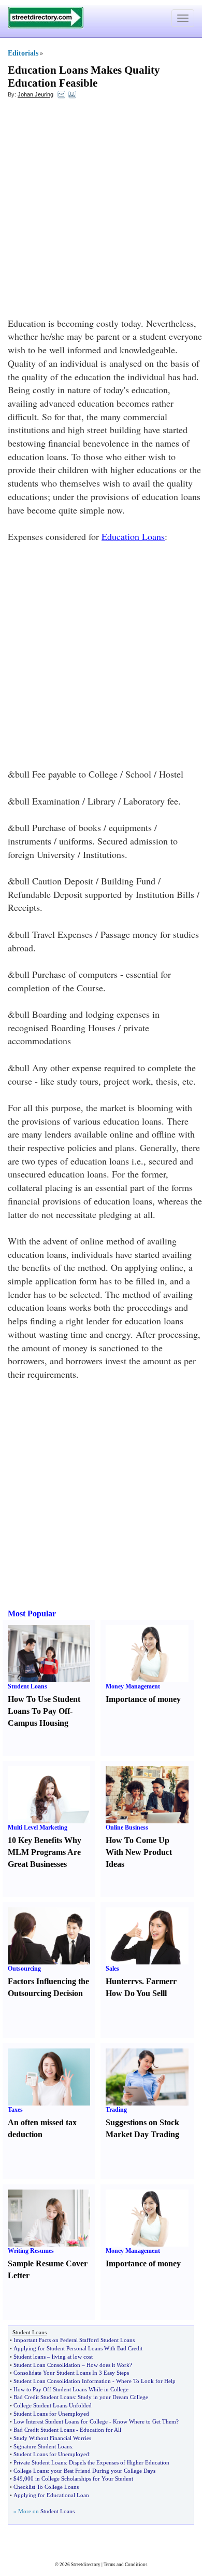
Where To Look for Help (146, 2381)
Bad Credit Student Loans (44, 2397)
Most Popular (32, 1614)
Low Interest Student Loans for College (61, 2421)
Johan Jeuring (35, 94)
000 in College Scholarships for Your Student (79, 2478)
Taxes (15, 2110)
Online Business (127, 1827)
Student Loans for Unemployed (51, 2414)
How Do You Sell (135, 1993)
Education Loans (133, 536)
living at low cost (72, 2357)
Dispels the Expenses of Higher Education (119, 2462)
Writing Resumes (31, 2251)
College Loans (31, 2471)
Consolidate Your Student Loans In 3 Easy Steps (71, 2373)
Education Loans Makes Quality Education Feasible (84, 77)
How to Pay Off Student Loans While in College (71, 2389)
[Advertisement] (101, 211)
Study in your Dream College (113, 2397)
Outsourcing (24, 1969)
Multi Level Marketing (38, 1827)
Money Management (133, 1686)
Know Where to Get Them (145, 2421)
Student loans (30, 2357)
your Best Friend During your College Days (103, 2471)
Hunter (118, 1981)
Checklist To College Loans (46, 2487)
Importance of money (143, 1699)
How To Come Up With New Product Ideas (139, 1852)
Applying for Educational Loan (51, 2495)
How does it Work (108, 2365)
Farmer (160, 1981)
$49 (18, 2478)
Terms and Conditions (126, 2565)
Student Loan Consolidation (47, 2365)
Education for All (100, 2430)
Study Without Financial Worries (52, 2438)
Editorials (23, 53)
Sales (112, 1969)
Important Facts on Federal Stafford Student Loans (74, 2340)
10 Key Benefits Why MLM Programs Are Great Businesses (45, 1852)
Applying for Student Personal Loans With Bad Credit (78, 2348)
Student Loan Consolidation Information (62, 2381)
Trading (116, 2110)
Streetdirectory (86, 2565)
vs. (139, 1981)
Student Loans (27, 1686)
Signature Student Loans (43, 2446)
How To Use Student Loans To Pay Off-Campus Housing (44, 1711)
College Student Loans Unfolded (53, 2405)
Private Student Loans (40, 2462)
